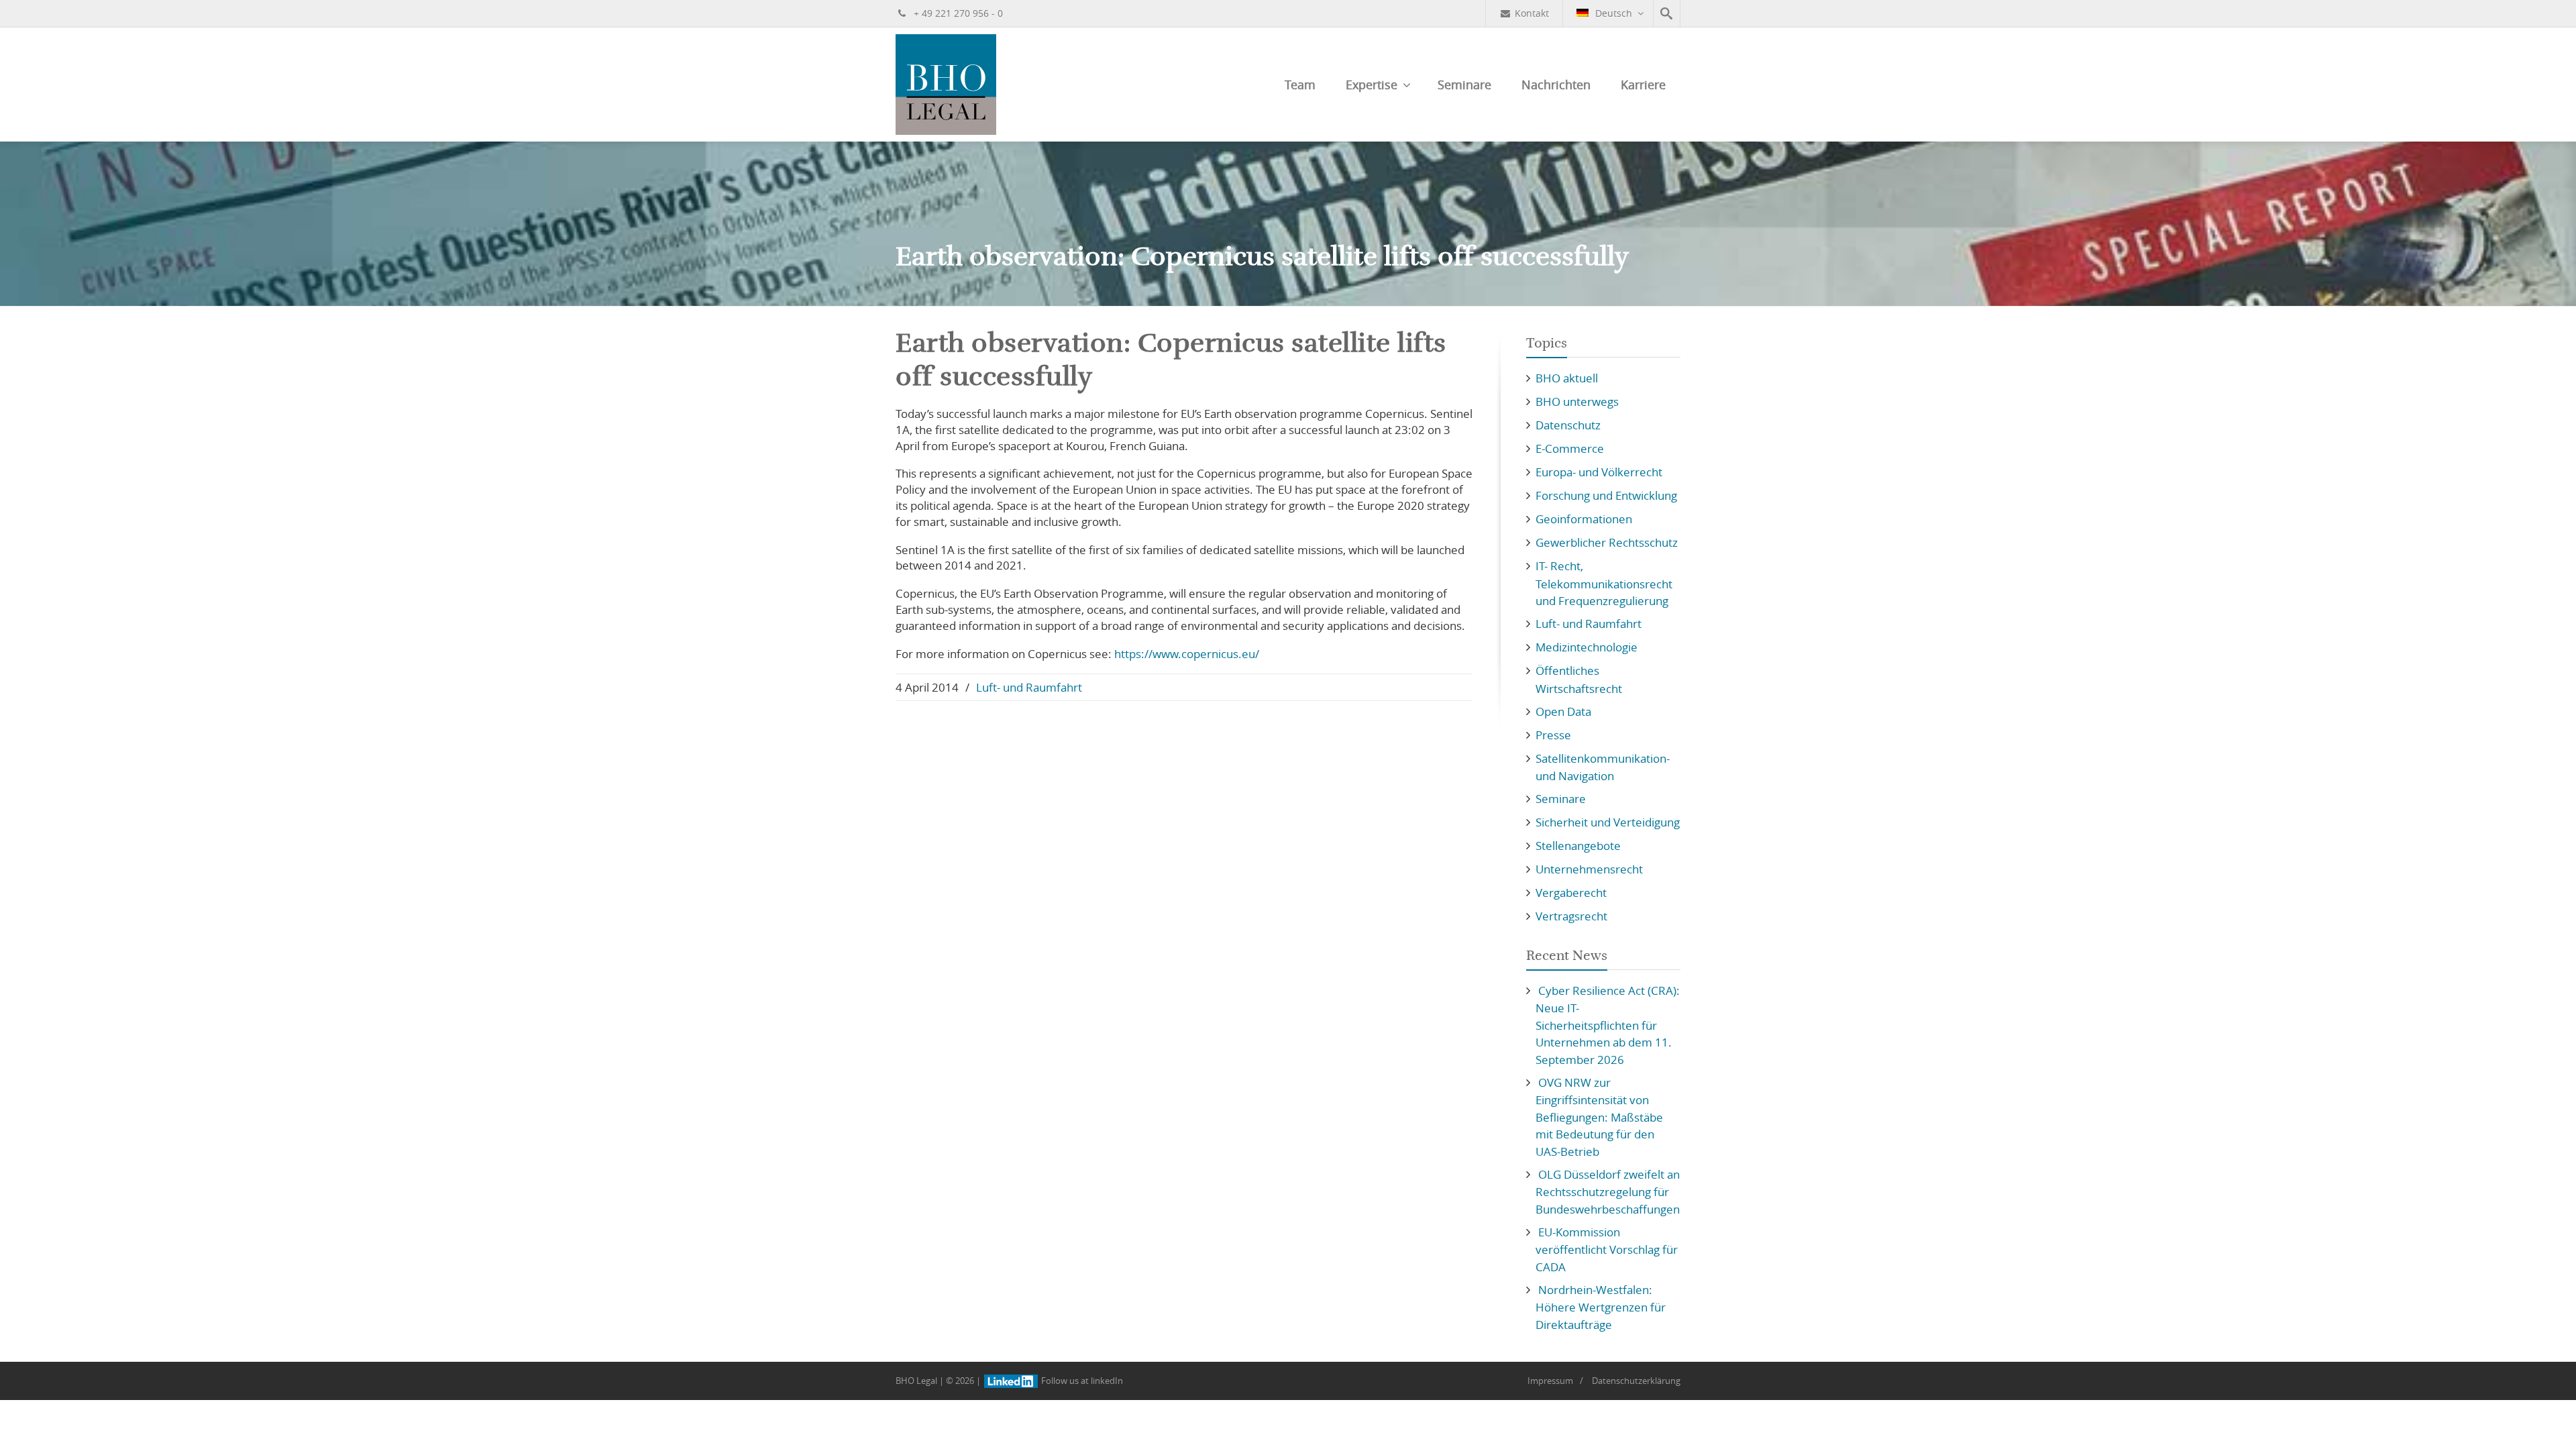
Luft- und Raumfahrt (1029, 687)
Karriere (1643, 85)
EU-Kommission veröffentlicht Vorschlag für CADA (1607, 1249)
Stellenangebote (1578, 846)
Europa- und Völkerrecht (1599, 472)
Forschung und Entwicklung (1606, 495)
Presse (1553, 735)
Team (1300, 85)
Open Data (1563, 711)
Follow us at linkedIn (1081, 1381)
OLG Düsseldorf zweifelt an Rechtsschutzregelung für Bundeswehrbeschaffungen (1608, 1192)
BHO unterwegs (1577, 401)
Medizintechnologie (1587, 647)
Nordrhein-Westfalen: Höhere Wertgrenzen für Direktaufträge (1601, 1307)
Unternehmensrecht (1589, 869)
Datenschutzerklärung (1636, 1381)
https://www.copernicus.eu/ (1187, 654)
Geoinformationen (1584, 519)
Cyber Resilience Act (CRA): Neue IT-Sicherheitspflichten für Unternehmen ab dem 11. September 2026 (1608, 1025)
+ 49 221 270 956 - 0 (957, 13)
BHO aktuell (1567, 378)
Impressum (1550, 1381)
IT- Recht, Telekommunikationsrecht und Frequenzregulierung (1604, 583)
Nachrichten (1556, 85)
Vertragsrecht (1571, 916)
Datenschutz (1568, 425)
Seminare (1464, 85)
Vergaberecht (1571, 893)
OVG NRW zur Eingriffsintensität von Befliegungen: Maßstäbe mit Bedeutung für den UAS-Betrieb (1599, 1117)
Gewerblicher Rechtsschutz (1607, 542)
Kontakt (1532, 13)
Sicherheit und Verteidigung (1608, 822)
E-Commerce (1570, 448)
